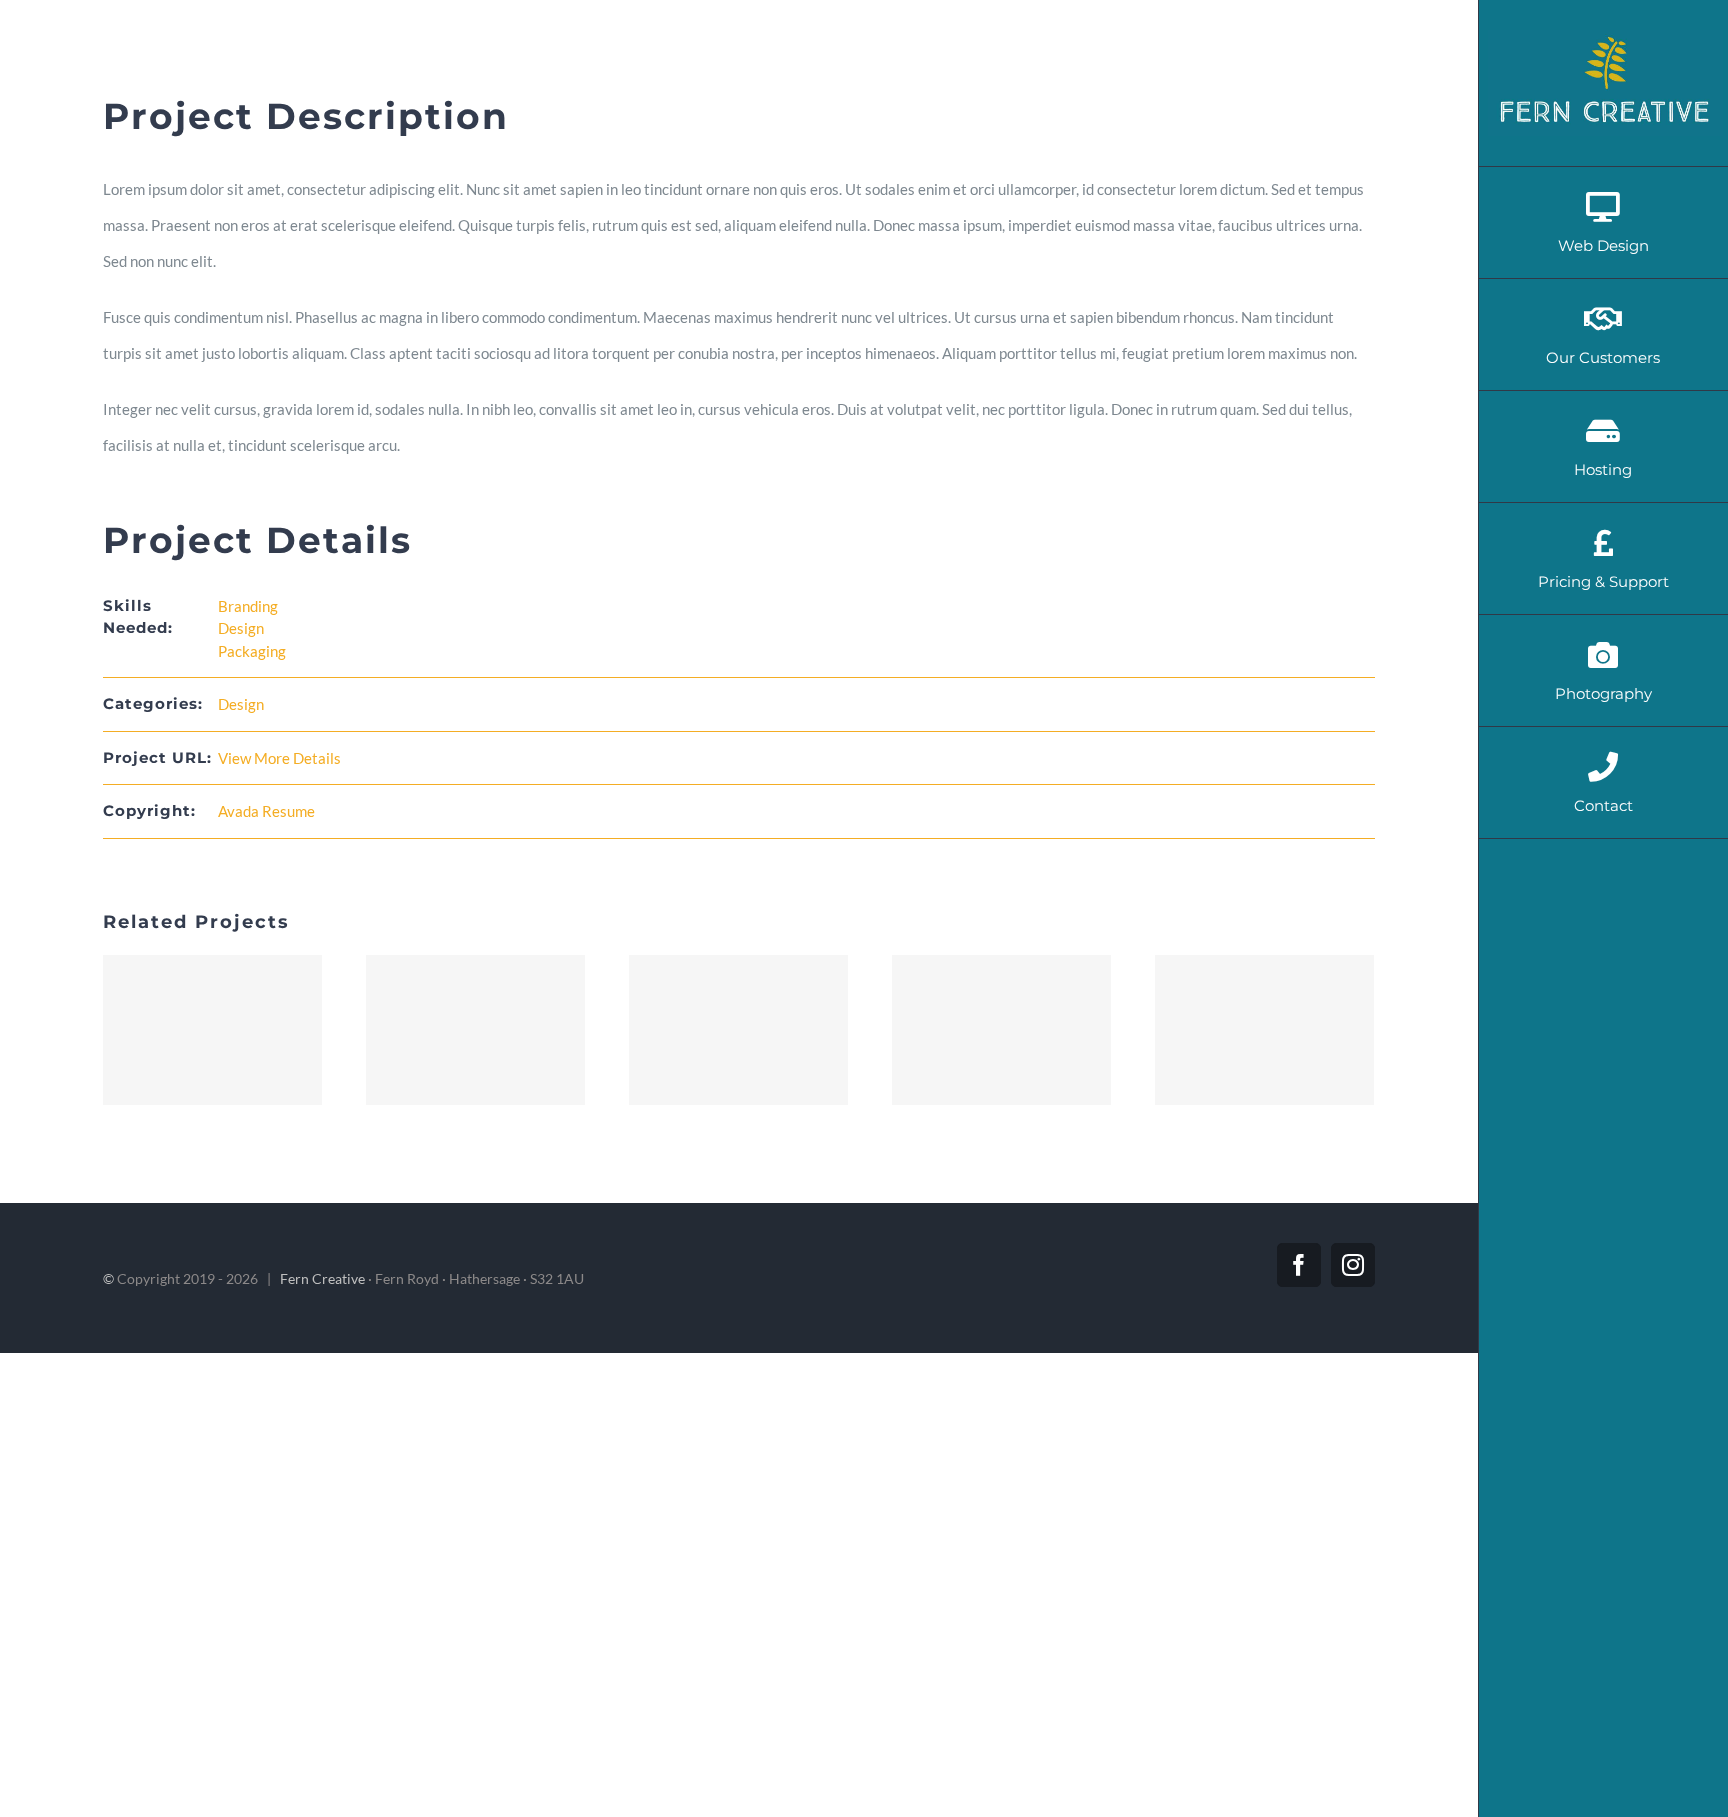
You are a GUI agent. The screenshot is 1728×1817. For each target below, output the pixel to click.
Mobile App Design (739, 1031)
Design (241, 628)
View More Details (279, 758)
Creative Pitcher (213, 1031)
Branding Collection (476, 1031)
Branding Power (1002, 1031)
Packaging (252, 651)
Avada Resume (266, 811)
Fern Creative (322, 1278)
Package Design (1265, 1031)
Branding (248, 606)
